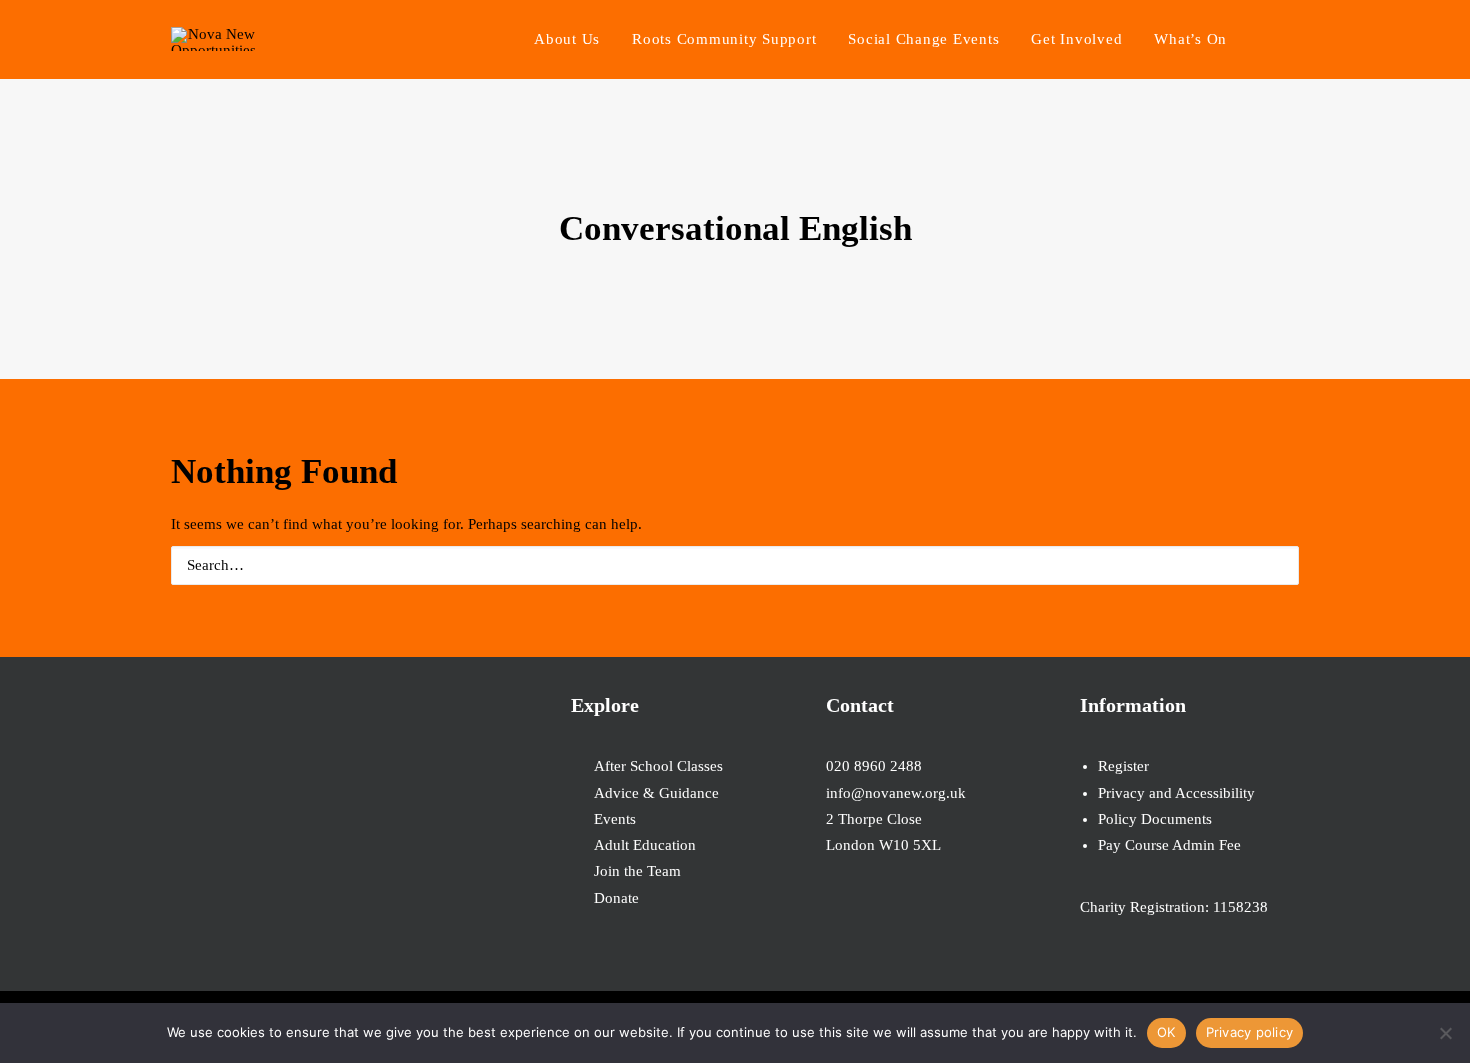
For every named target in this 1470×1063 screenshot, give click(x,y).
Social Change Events (923, 39)
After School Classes (658, 766)
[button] (1290, 39)
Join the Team (637, 871)
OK (1166, 1032)
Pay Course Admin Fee (1169, 845)
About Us (567, 39)
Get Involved (1076, 39)
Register (1123, 766)
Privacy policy (1250, 1032)
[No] (1445, 1033)
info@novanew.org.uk (896, 793)
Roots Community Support (724, 39)
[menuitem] (567, 39)
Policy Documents (1155, 819)
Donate (616, 898)
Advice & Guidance (656, 793)
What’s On (1190, 39)
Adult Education (645, 845)
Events (615, 819)
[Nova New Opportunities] (213, 39)
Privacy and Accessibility (1176, 793)
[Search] (735, 565)
